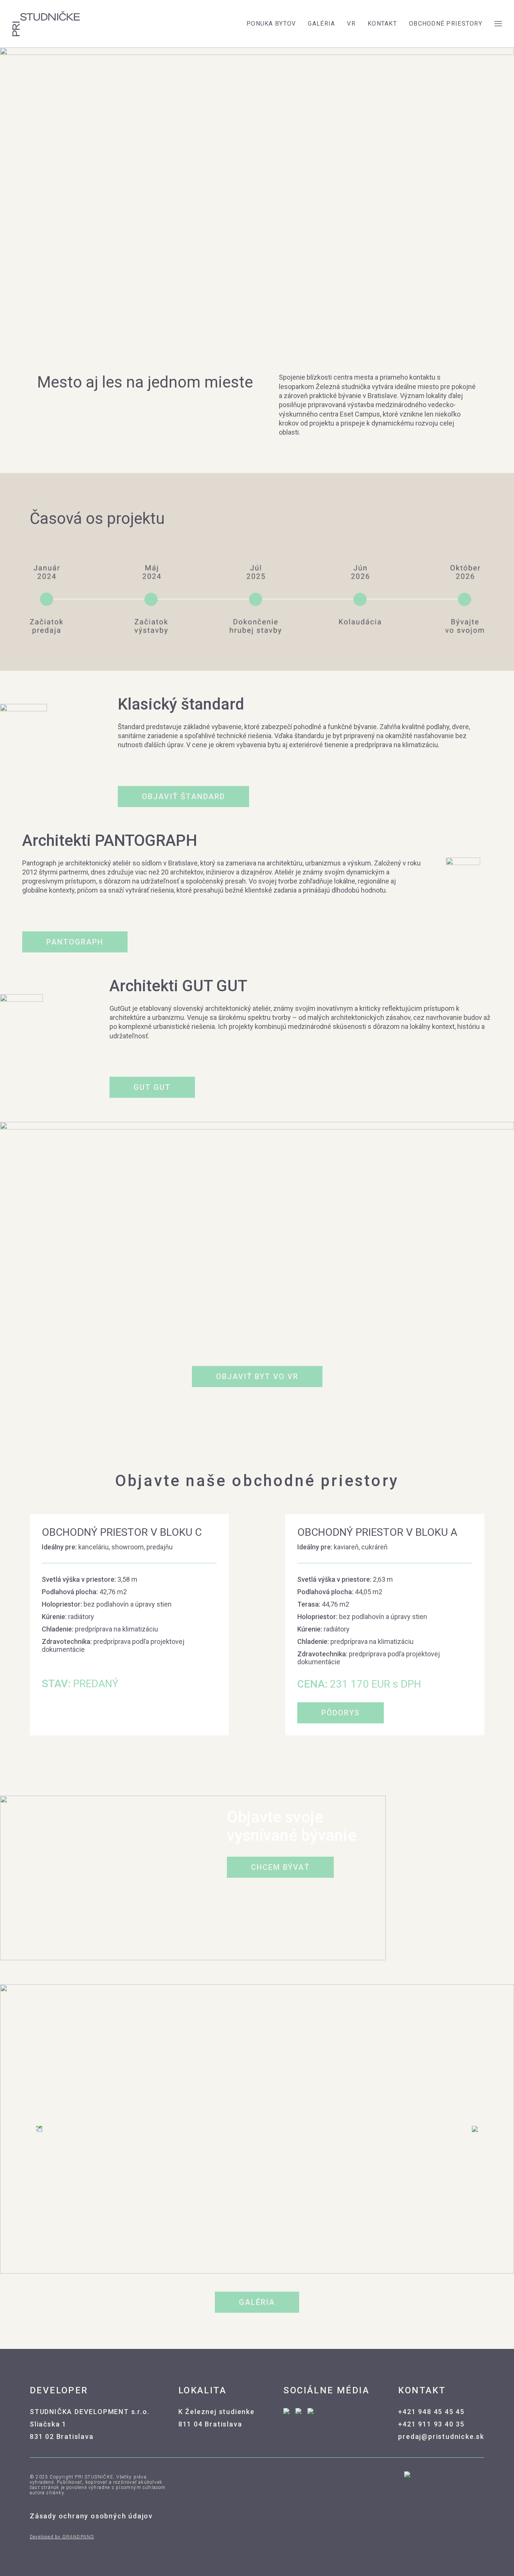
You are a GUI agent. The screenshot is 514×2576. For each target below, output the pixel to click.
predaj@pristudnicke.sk (441, 2436)
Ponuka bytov (271, 24)
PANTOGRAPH (75, 942)
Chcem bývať (280, 1867)
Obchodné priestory (446, 24)
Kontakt (382, 24)
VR (351, 24)
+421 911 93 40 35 (431, 2424)
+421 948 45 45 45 (431, 2412)
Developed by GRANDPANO (62, 2537)
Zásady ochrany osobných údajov (91, 2516)
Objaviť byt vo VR (257, 1377)
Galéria (321, 24)
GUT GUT (152, 1087)
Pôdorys (341, 1713)
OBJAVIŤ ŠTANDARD (183, 797)
